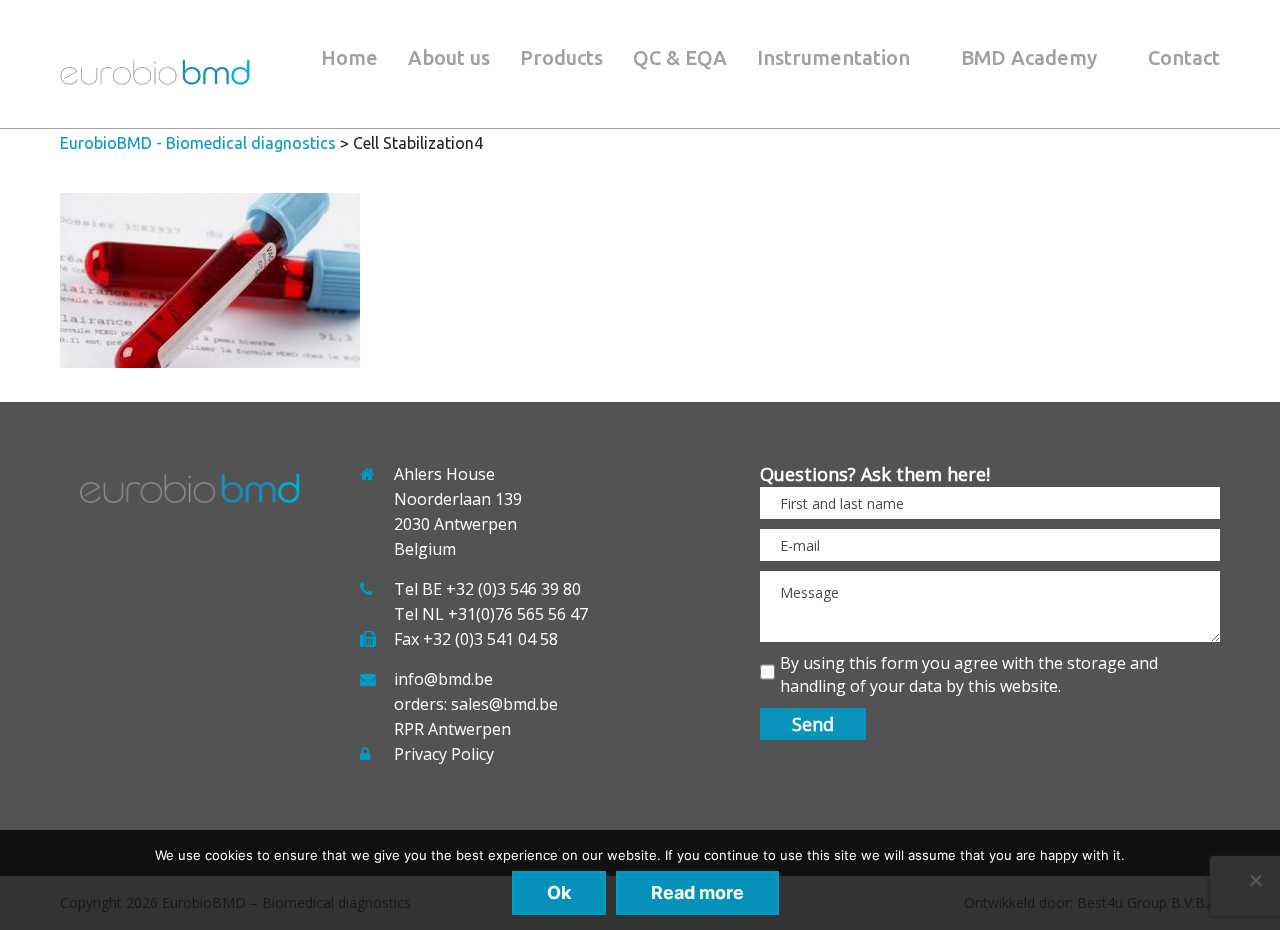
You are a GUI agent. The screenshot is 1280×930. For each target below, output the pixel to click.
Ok (559, 892)
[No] (1255, 880)
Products (561, 57)
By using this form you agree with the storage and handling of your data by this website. (969, 674)
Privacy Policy (444, 754)
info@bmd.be (443, 679)
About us (449, 57)
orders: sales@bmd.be (476, 704)
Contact (1184, 57)
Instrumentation (833, 57)
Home (349, 57)
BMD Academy (1029, 57)
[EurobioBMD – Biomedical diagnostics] (155, 79)
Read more (697, 892)
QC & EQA (680, 57)
